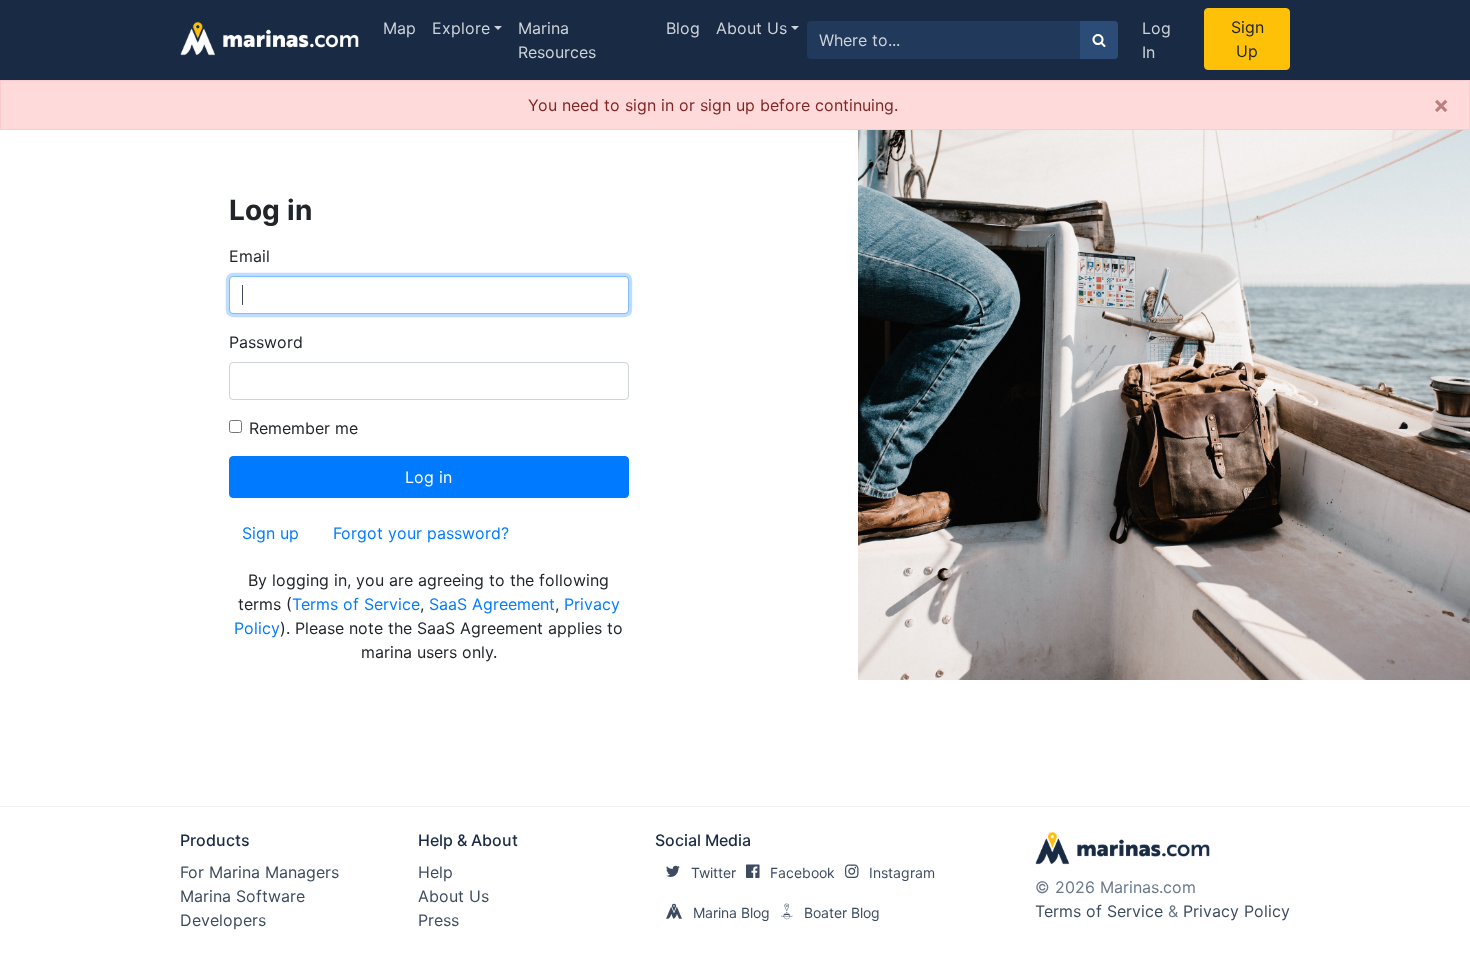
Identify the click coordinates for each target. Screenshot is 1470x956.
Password (266, 342)
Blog (683, 28)
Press (438, 920)
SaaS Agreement (492, 604)
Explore (461, 28)
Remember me (303, 428)
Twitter (713, 872)
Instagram (902, 872)
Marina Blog (731, 912)
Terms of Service (356, 604)
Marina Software (242, 896)
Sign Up (1247, 39)
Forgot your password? (421, 533)
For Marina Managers (259, 872)
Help (435, 872)
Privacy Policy (1236, 911)
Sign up (270, 533)
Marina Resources (557, 40)
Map (399, 28)
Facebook (802, 872)
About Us (751, 28)
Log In (1156, 40)
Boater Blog (842, 912)
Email (249, 256)
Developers (223, 920)
